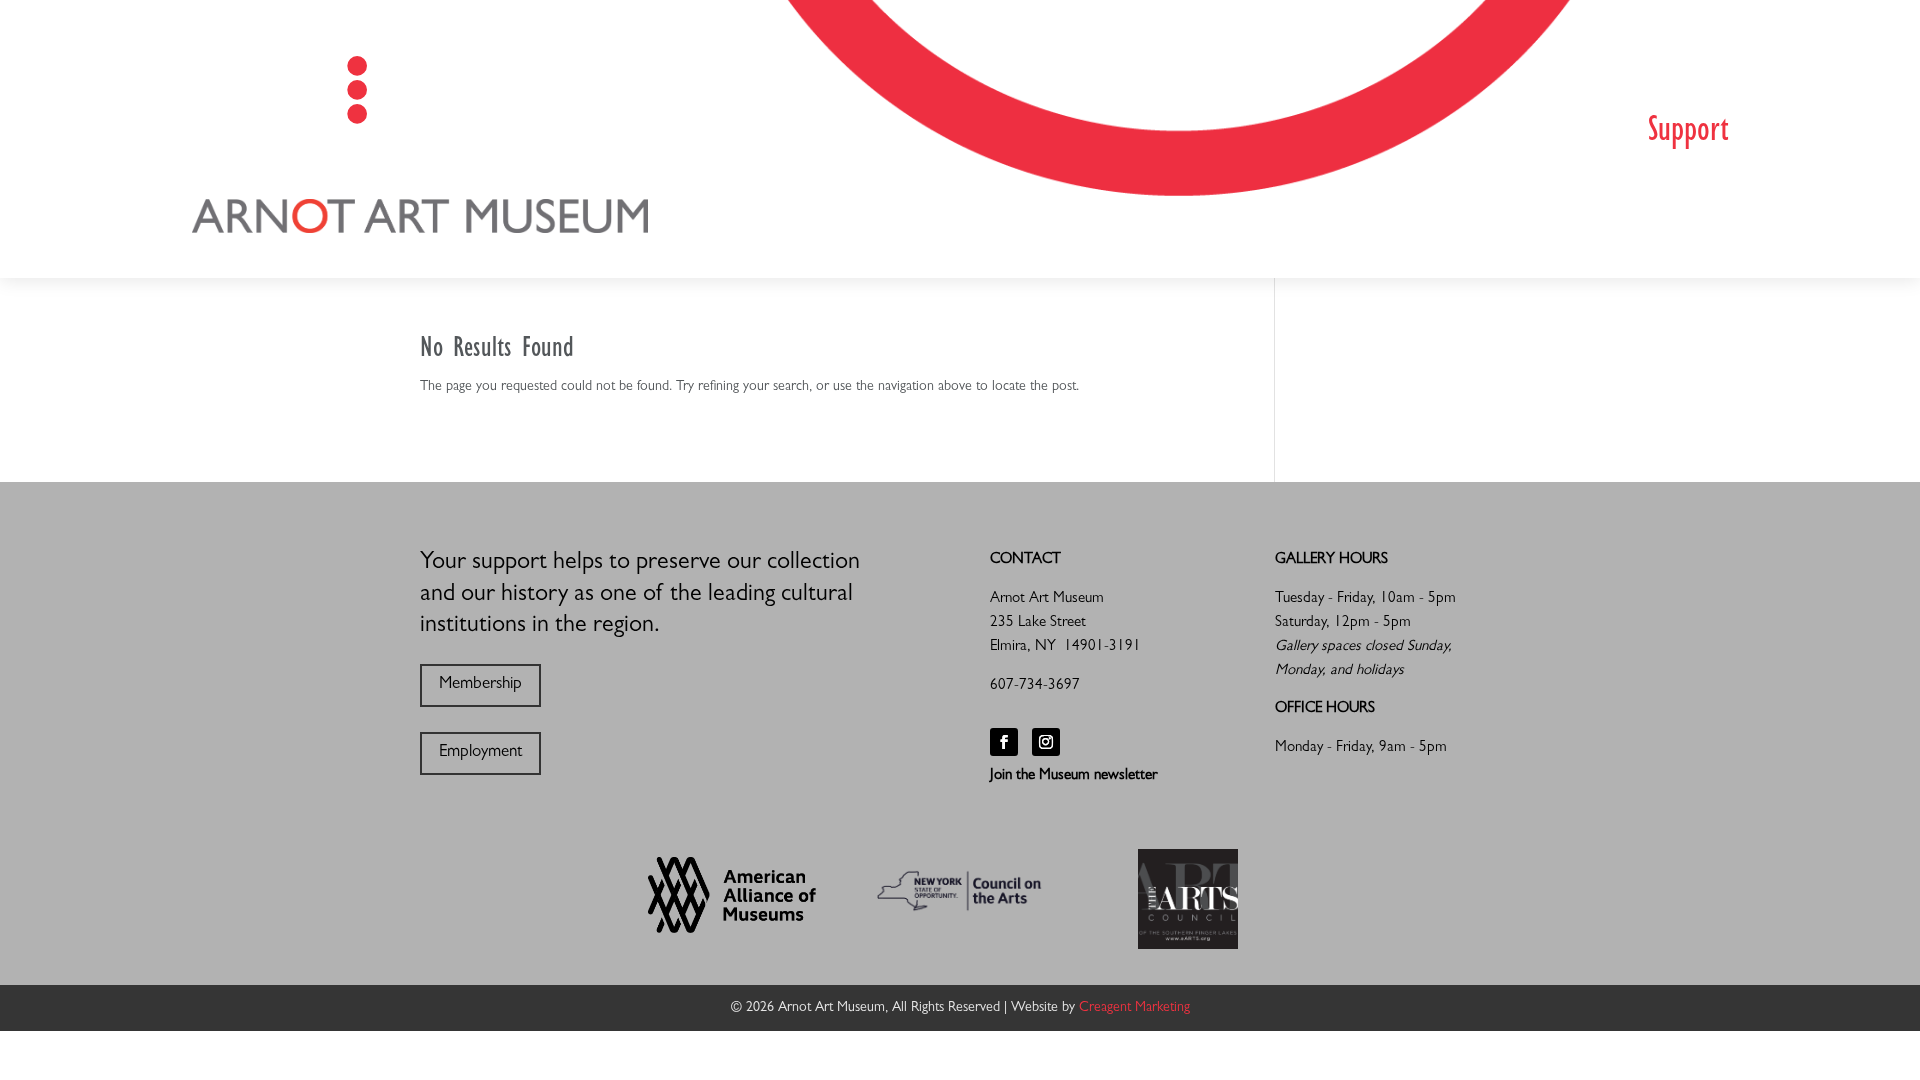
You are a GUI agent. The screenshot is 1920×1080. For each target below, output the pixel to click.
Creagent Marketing (1134, 1008)
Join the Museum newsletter (1073, 776)
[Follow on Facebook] (1004, 742)
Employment (480, 752)
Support (1688, 133)
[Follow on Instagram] (1046, 742)
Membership (480, 684)
